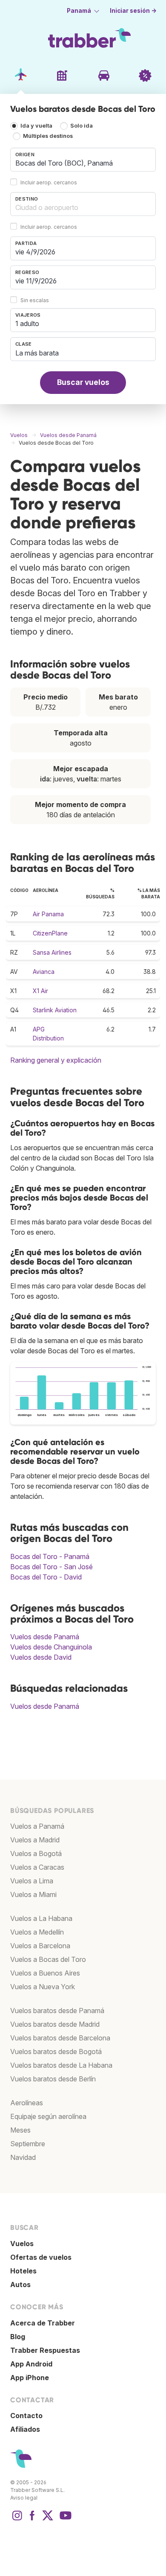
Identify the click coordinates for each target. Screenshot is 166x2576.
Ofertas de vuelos (41, 2257)
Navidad (23, 2157)
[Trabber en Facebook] (32, 2520)
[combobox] (83, 160)
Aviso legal (24, 2498)
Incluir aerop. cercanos (49, 182)
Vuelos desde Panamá (45, 1637)
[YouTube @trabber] (64, 2520)
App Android (31, 2364)
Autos (20, 2285)
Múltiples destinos (48, 136)
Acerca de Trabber (43, 2323)
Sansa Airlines (52, 952)
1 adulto (27, 323)
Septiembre (28, 2144)
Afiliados (25, 2429)
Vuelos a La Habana (41, 1918)
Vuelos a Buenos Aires (45, 1973)
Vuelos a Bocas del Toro (48, 1959)
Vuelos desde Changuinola (51, 1647)
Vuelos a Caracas (37, 1867)
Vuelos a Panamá (37, 1826)
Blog (18, 2337)
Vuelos (22, 2244)
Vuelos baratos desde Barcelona (60, 2038)
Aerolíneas (27, 2103)
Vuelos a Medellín (37, 1932)
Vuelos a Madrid (35, 1840)
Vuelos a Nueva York (43, 1987)
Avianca (44, 972)
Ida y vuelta (36, 126)
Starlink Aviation (55, 1010)
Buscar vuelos (83, 382)
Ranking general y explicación (56, 1060)
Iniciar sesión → (133, 11)
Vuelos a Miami (33, 1894)
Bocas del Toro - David (46, 1577)
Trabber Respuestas (45, 2350)
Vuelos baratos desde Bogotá (56, 2051)
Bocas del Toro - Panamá (50, 1556)
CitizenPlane (50, 933)
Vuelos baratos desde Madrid (55, 2024)
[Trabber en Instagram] (17, 2520)
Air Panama (48, 914)
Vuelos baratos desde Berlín (53, 2079)
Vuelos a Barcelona (40, 1946)
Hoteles (23, 2271)
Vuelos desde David (41, 1657)
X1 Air (40, 991)
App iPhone (30, 2378)
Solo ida (82, 126)
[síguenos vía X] (48, 2520)
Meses (20, 2130)
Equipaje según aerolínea (48, 2116)
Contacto (26, 2416)
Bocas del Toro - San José (52, 1567)
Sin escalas (35, 300)
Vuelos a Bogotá (36, 1853)
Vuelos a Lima (32, 1881)
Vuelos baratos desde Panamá (57, 2011)
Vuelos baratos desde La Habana (61, 2065)
